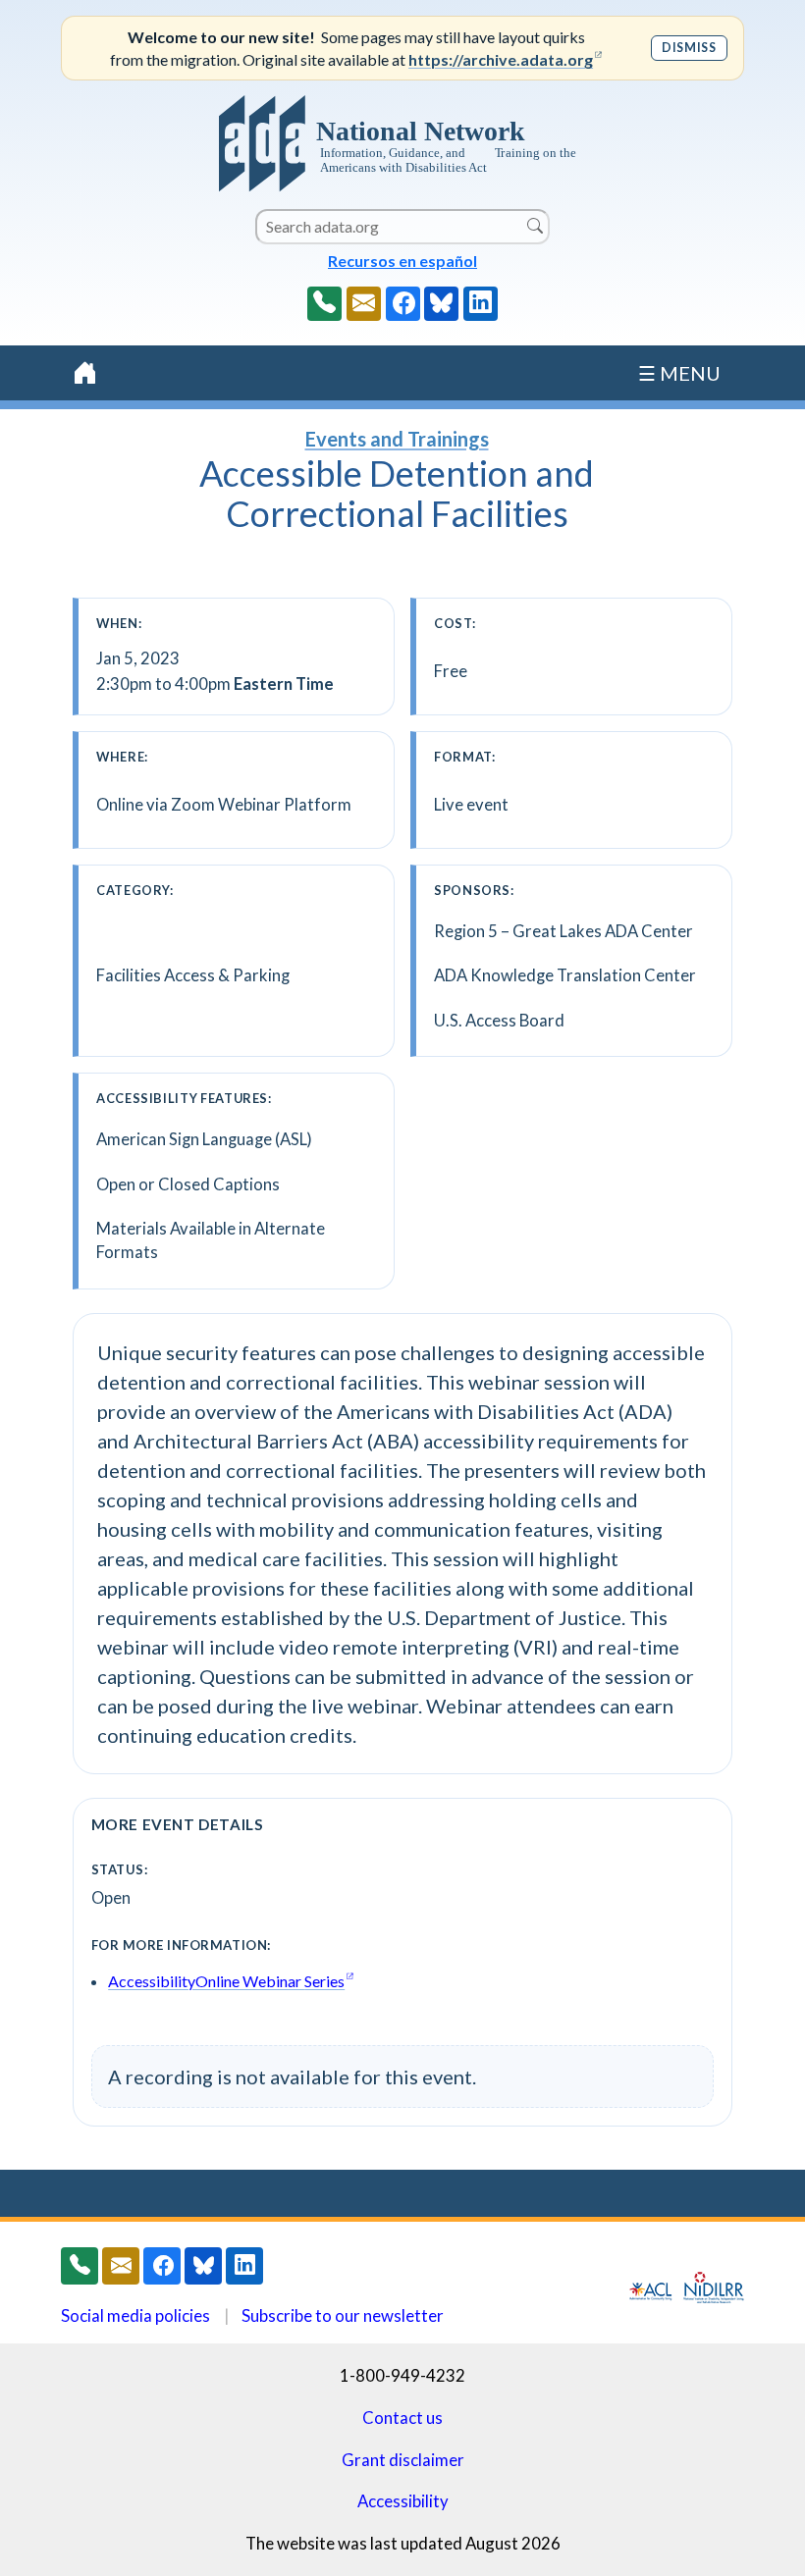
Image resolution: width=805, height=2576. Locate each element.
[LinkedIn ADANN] (481, 304)
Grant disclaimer (403, 2460)
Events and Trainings (397, 439)
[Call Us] (324, 304)
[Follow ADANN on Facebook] (403, 304)
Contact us (402, 2418)
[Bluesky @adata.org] (441, 304)
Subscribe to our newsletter (343, 2315)
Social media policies (135, 2315)
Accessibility (403, 2501)
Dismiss (689, 48)
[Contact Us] (364, 304)
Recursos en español (402, 261)
